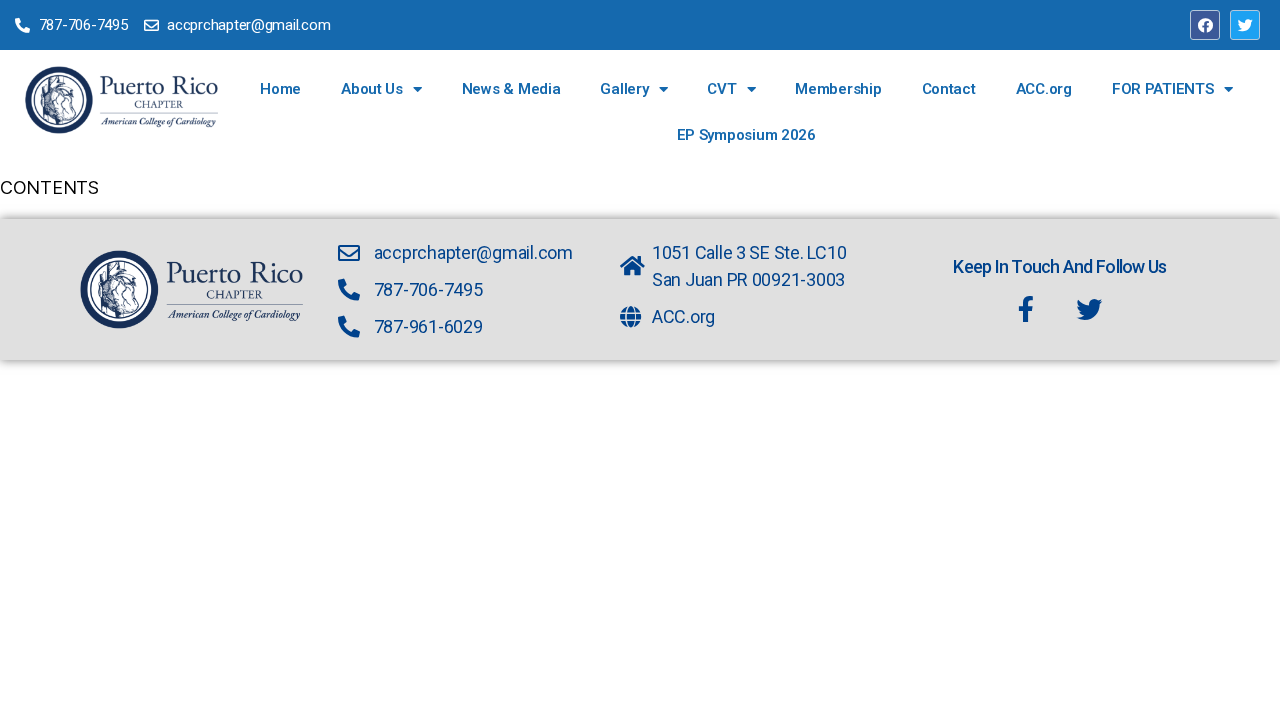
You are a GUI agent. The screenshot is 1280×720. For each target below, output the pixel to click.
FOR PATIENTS (1163, 89)
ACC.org (1044, 89)
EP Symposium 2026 (746, 135)
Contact (949, 89)
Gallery (624, 89)
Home (280, 89)
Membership (838, 89)
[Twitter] (1245, 25)
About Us (372, 89)
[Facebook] (1205, 25)
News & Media (511, 89)
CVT (721, 89)
